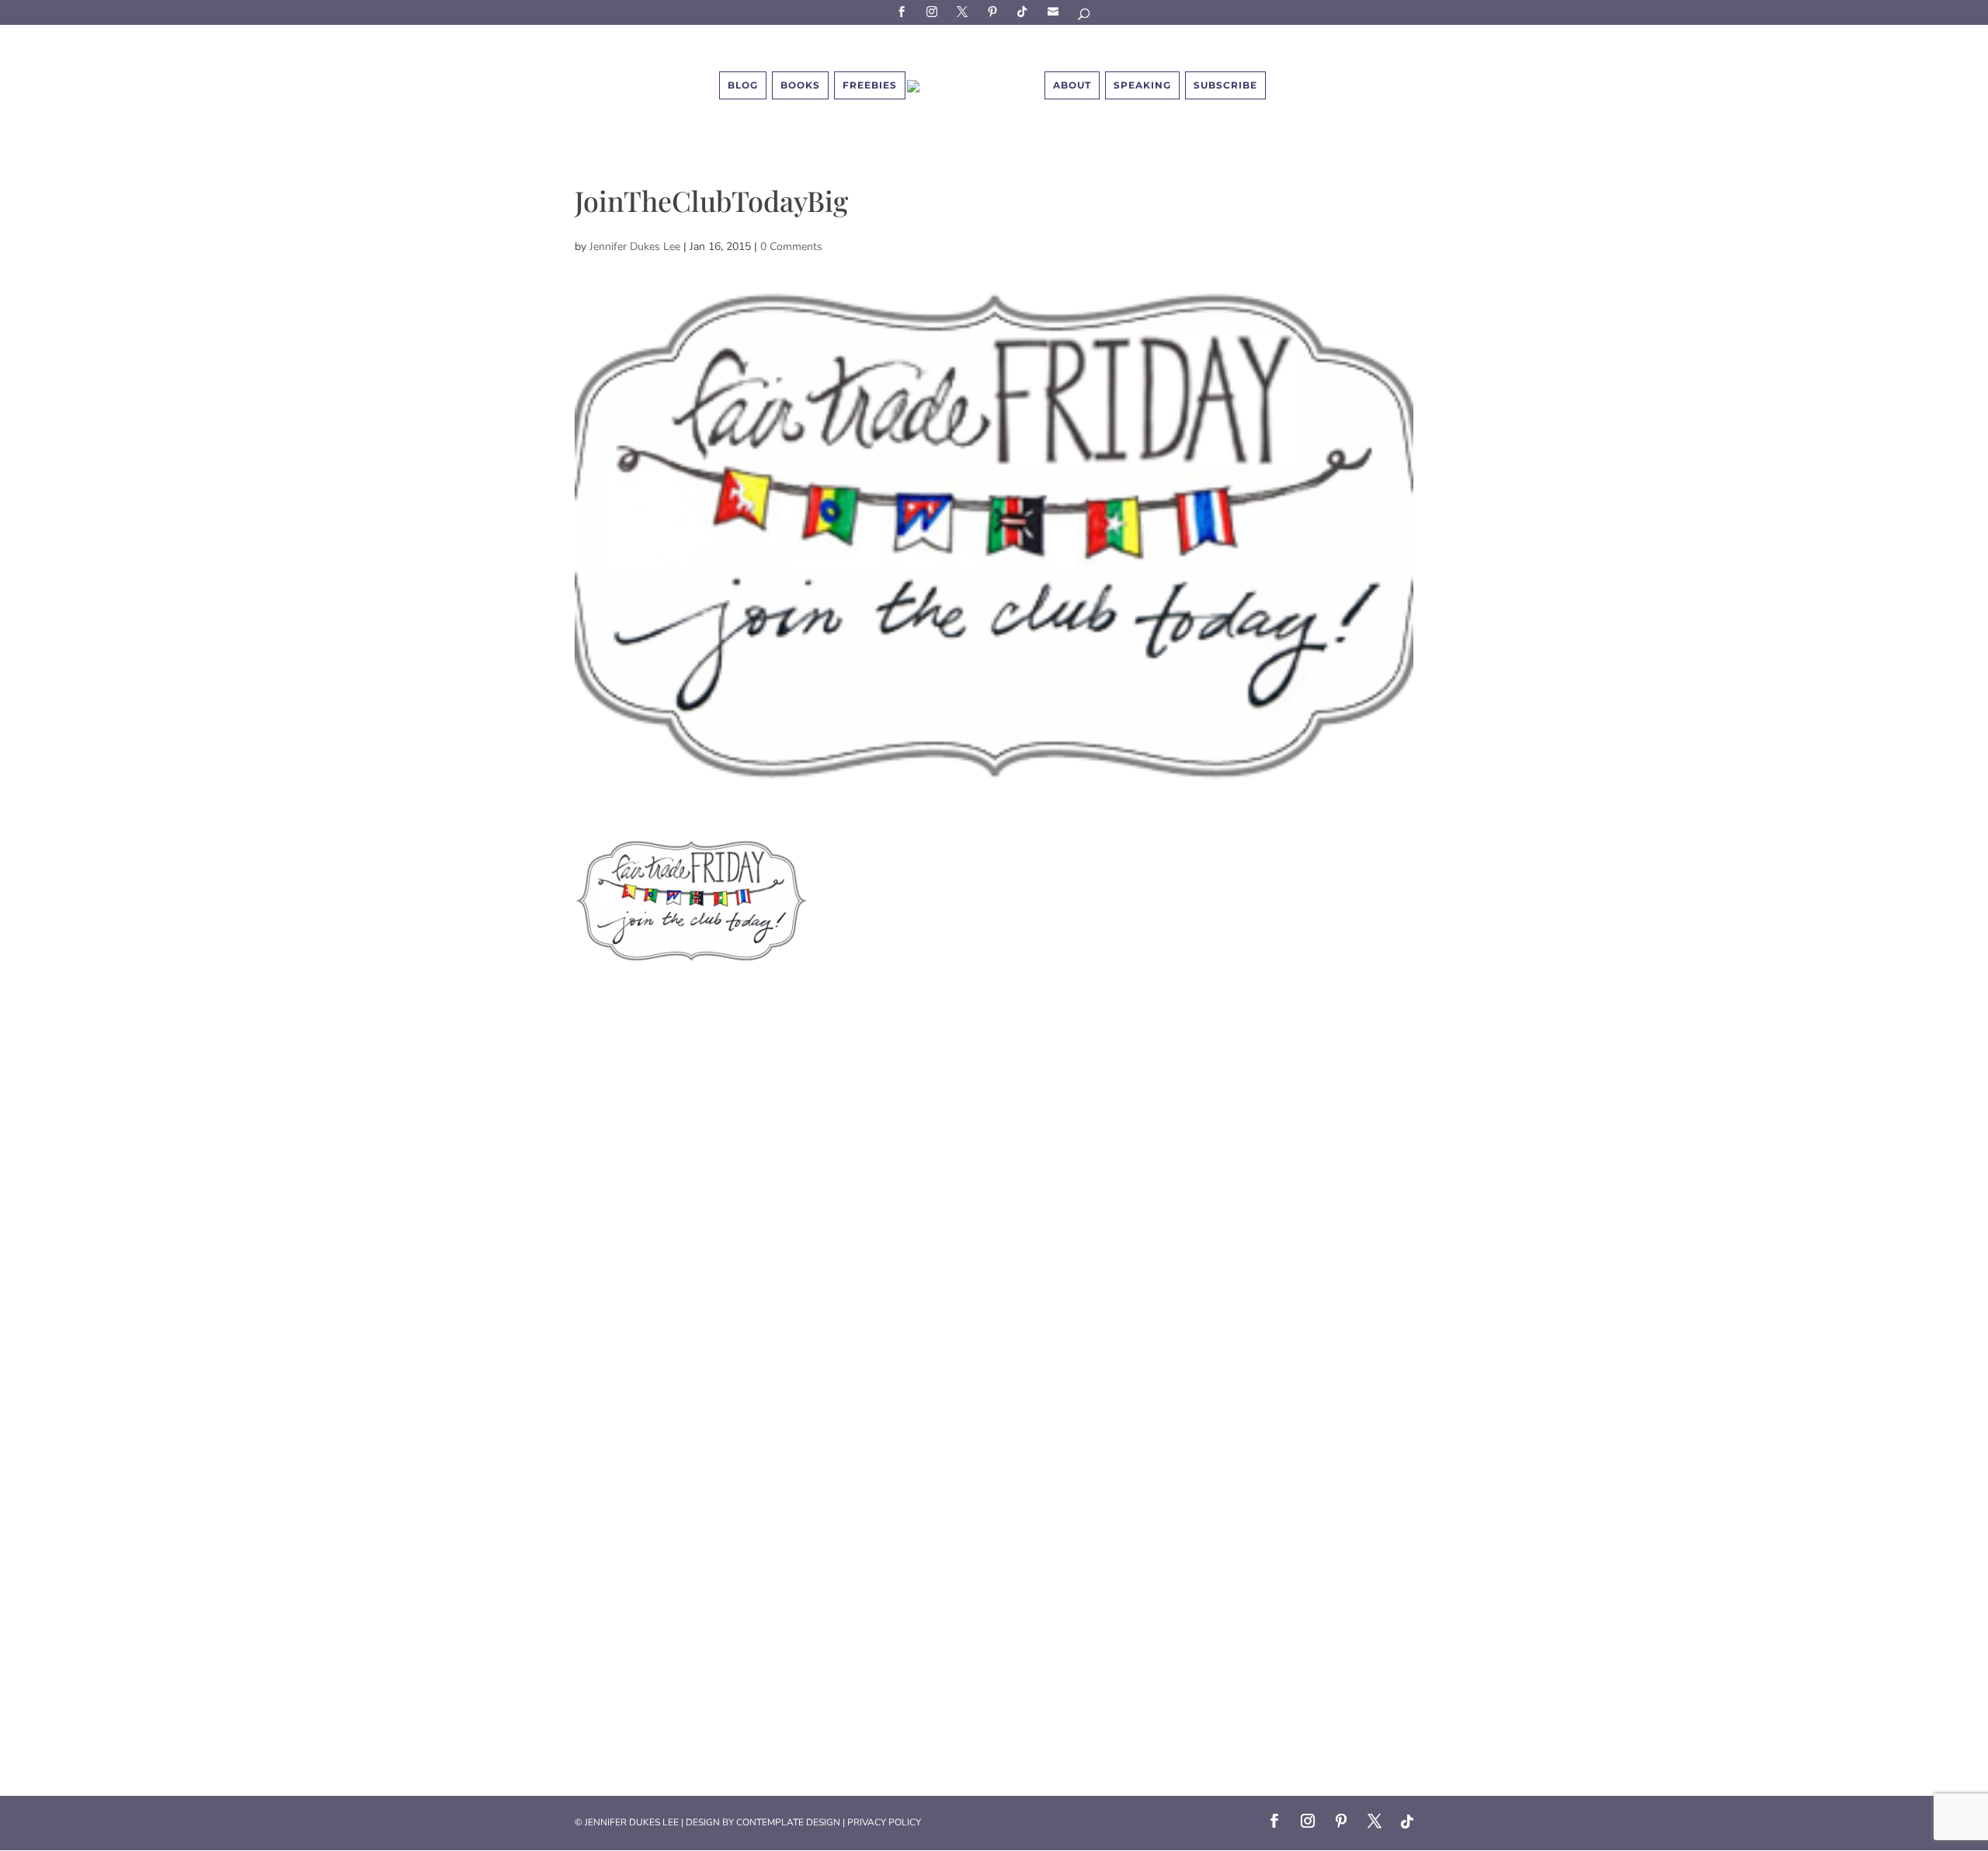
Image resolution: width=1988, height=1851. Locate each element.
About (1072, 85)
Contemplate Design (788, 1822)
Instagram (934, 11)
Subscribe (1055, 11)
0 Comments (791, 247)
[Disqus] (994, 1161)
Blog (743, 85)
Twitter (964, 11)
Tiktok (1025, 11)
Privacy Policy (884, 1822)
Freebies (870, 85)
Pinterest (995, 11)
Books (800, 85)
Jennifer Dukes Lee (635, 247)
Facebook (904, 11)
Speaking (1142, 85)
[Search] (1085, 17)
